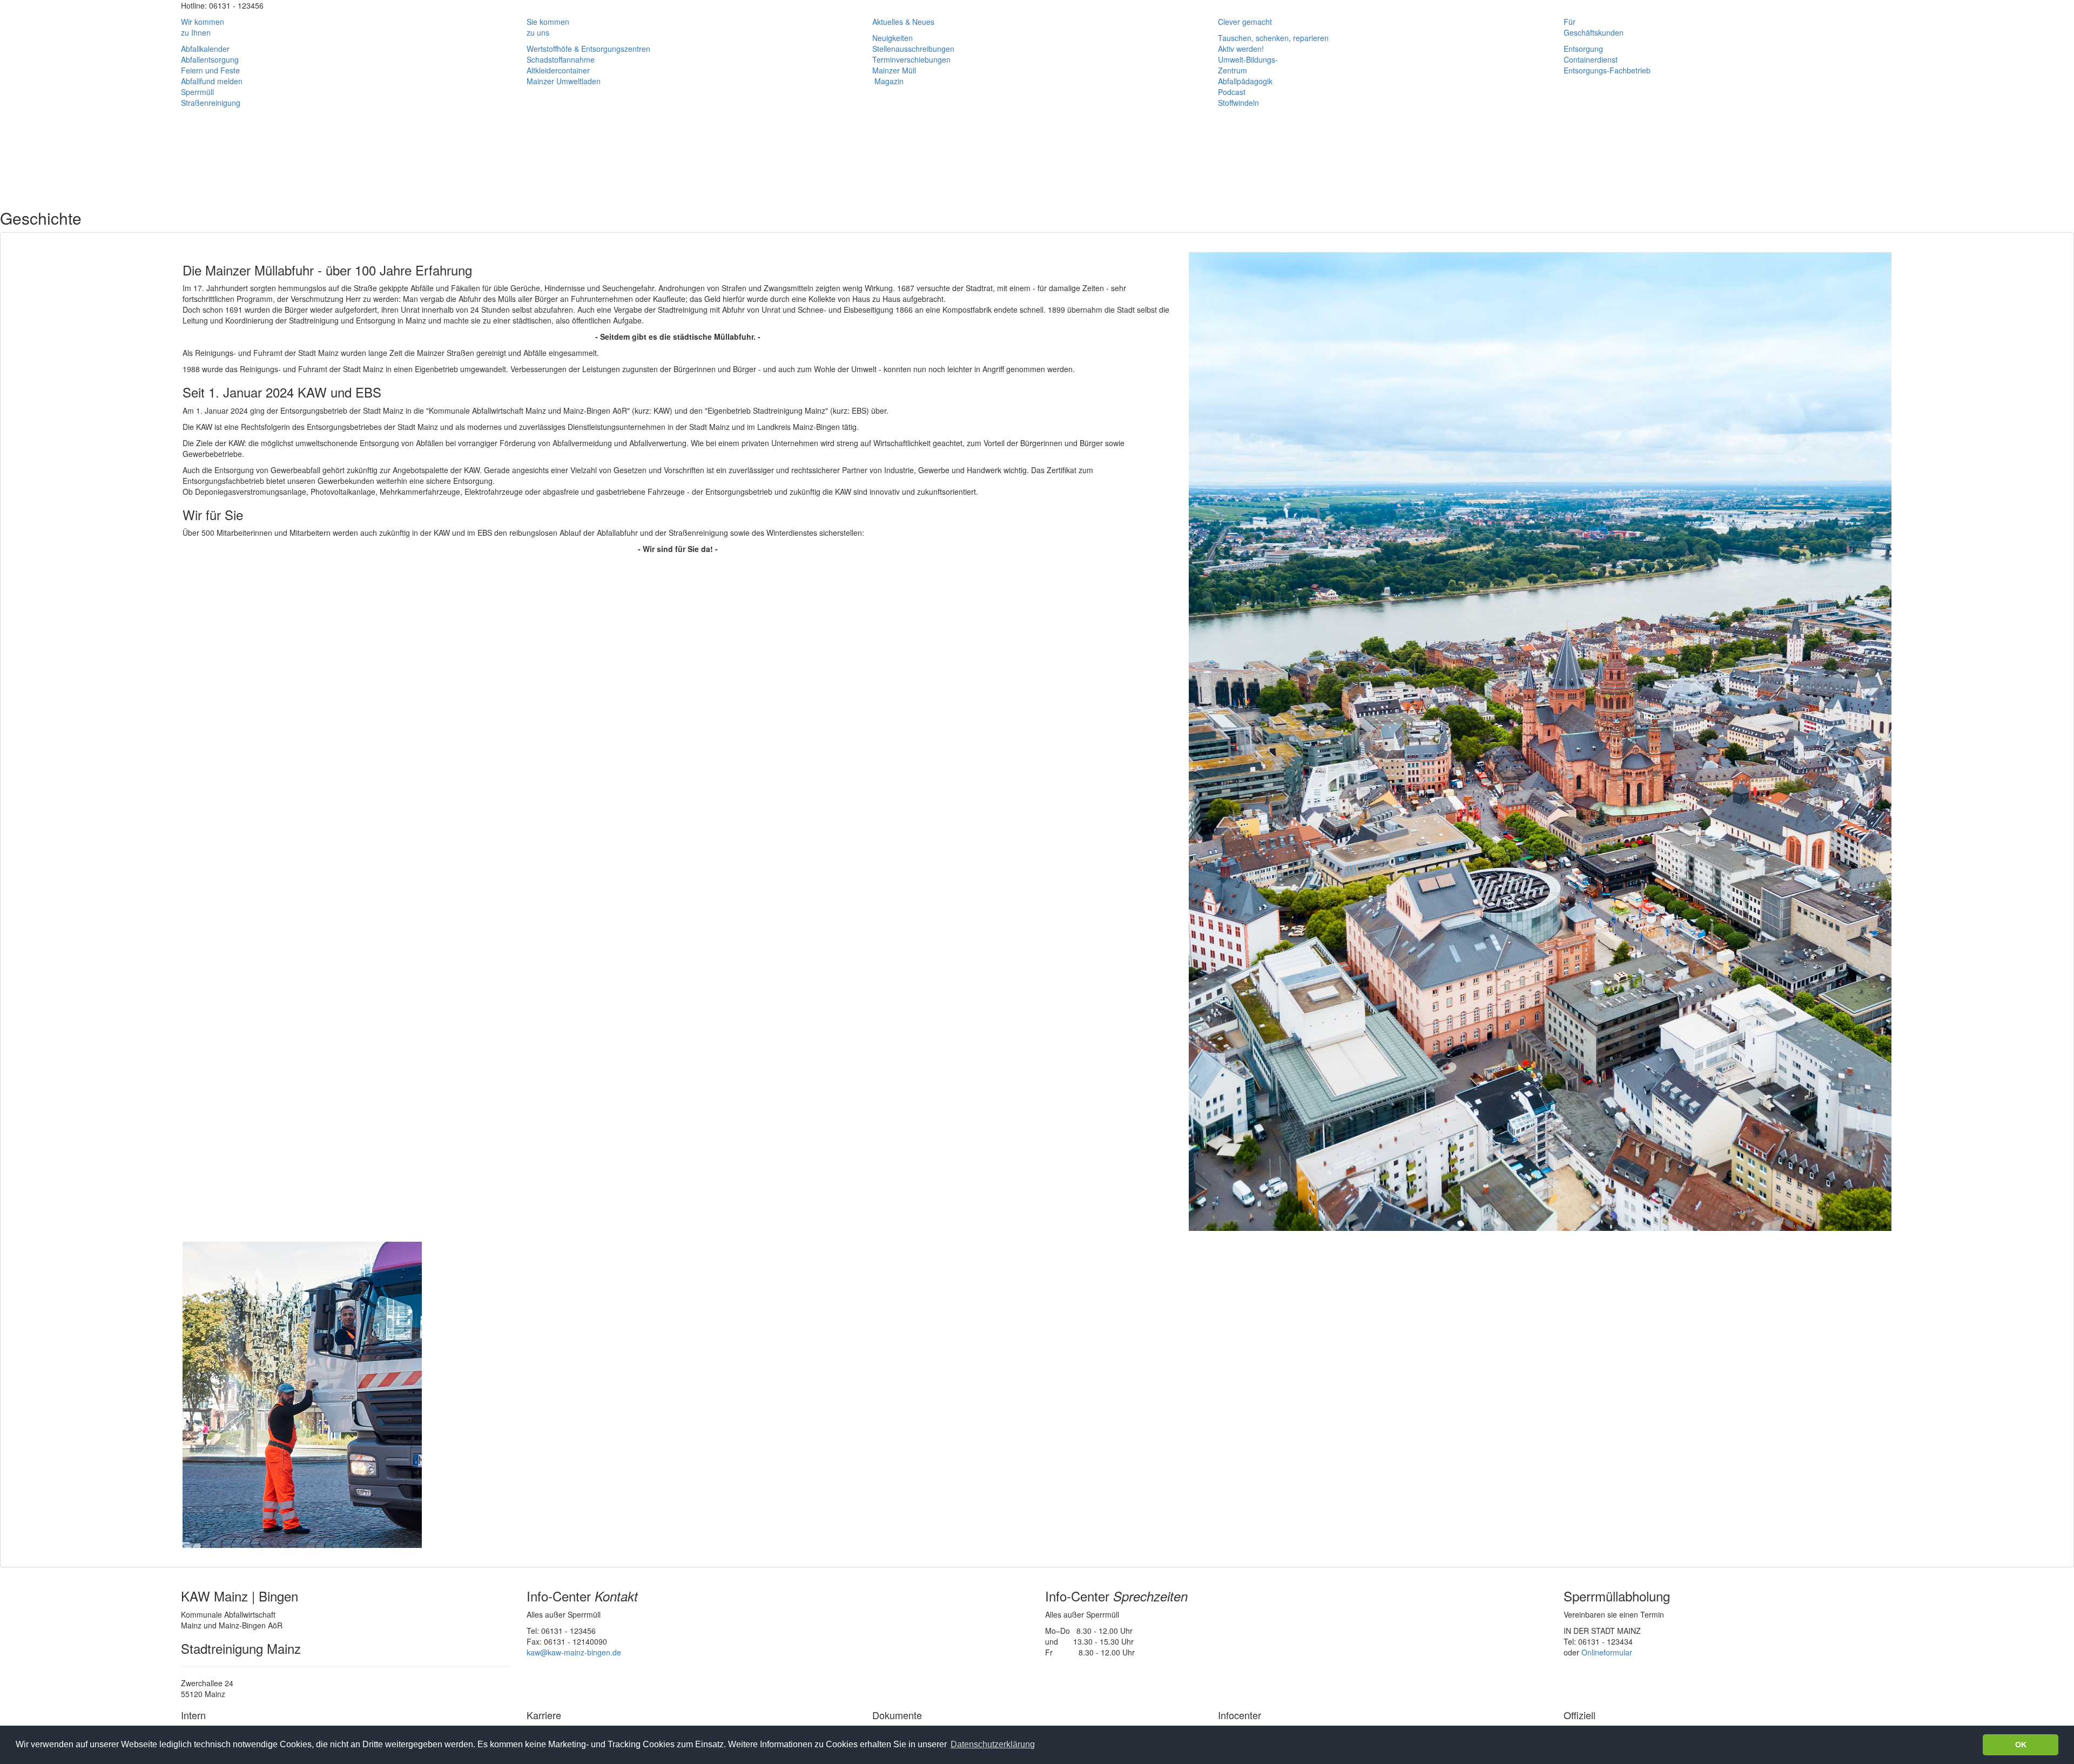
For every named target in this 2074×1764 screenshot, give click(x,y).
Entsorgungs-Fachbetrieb (1607, 70)
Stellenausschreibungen (913, 49)
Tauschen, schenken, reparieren (1273, 38)
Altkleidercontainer (558, 70)
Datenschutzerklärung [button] (993, 1744)
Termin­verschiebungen (911, 59)
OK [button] (2021, 1745)
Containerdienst (1591, 59)
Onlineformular (1607, 1652)
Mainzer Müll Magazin (894, 76)
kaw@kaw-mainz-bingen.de (574, 1652)
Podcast (1232, 92)
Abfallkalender (205, 49)
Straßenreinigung (211, 103)
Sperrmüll (197, 92)
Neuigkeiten (893, 38)
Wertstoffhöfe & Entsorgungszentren (588, 49)
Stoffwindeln (1238, 103)
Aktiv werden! (1241, 49)
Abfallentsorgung (210, 59)
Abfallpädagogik (1245, 81)
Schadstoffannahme (561, 59)
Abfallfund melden (212, 81)
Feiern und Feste (210, 70)
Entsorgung (1583, 49)
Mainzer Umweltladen (564, 81)
